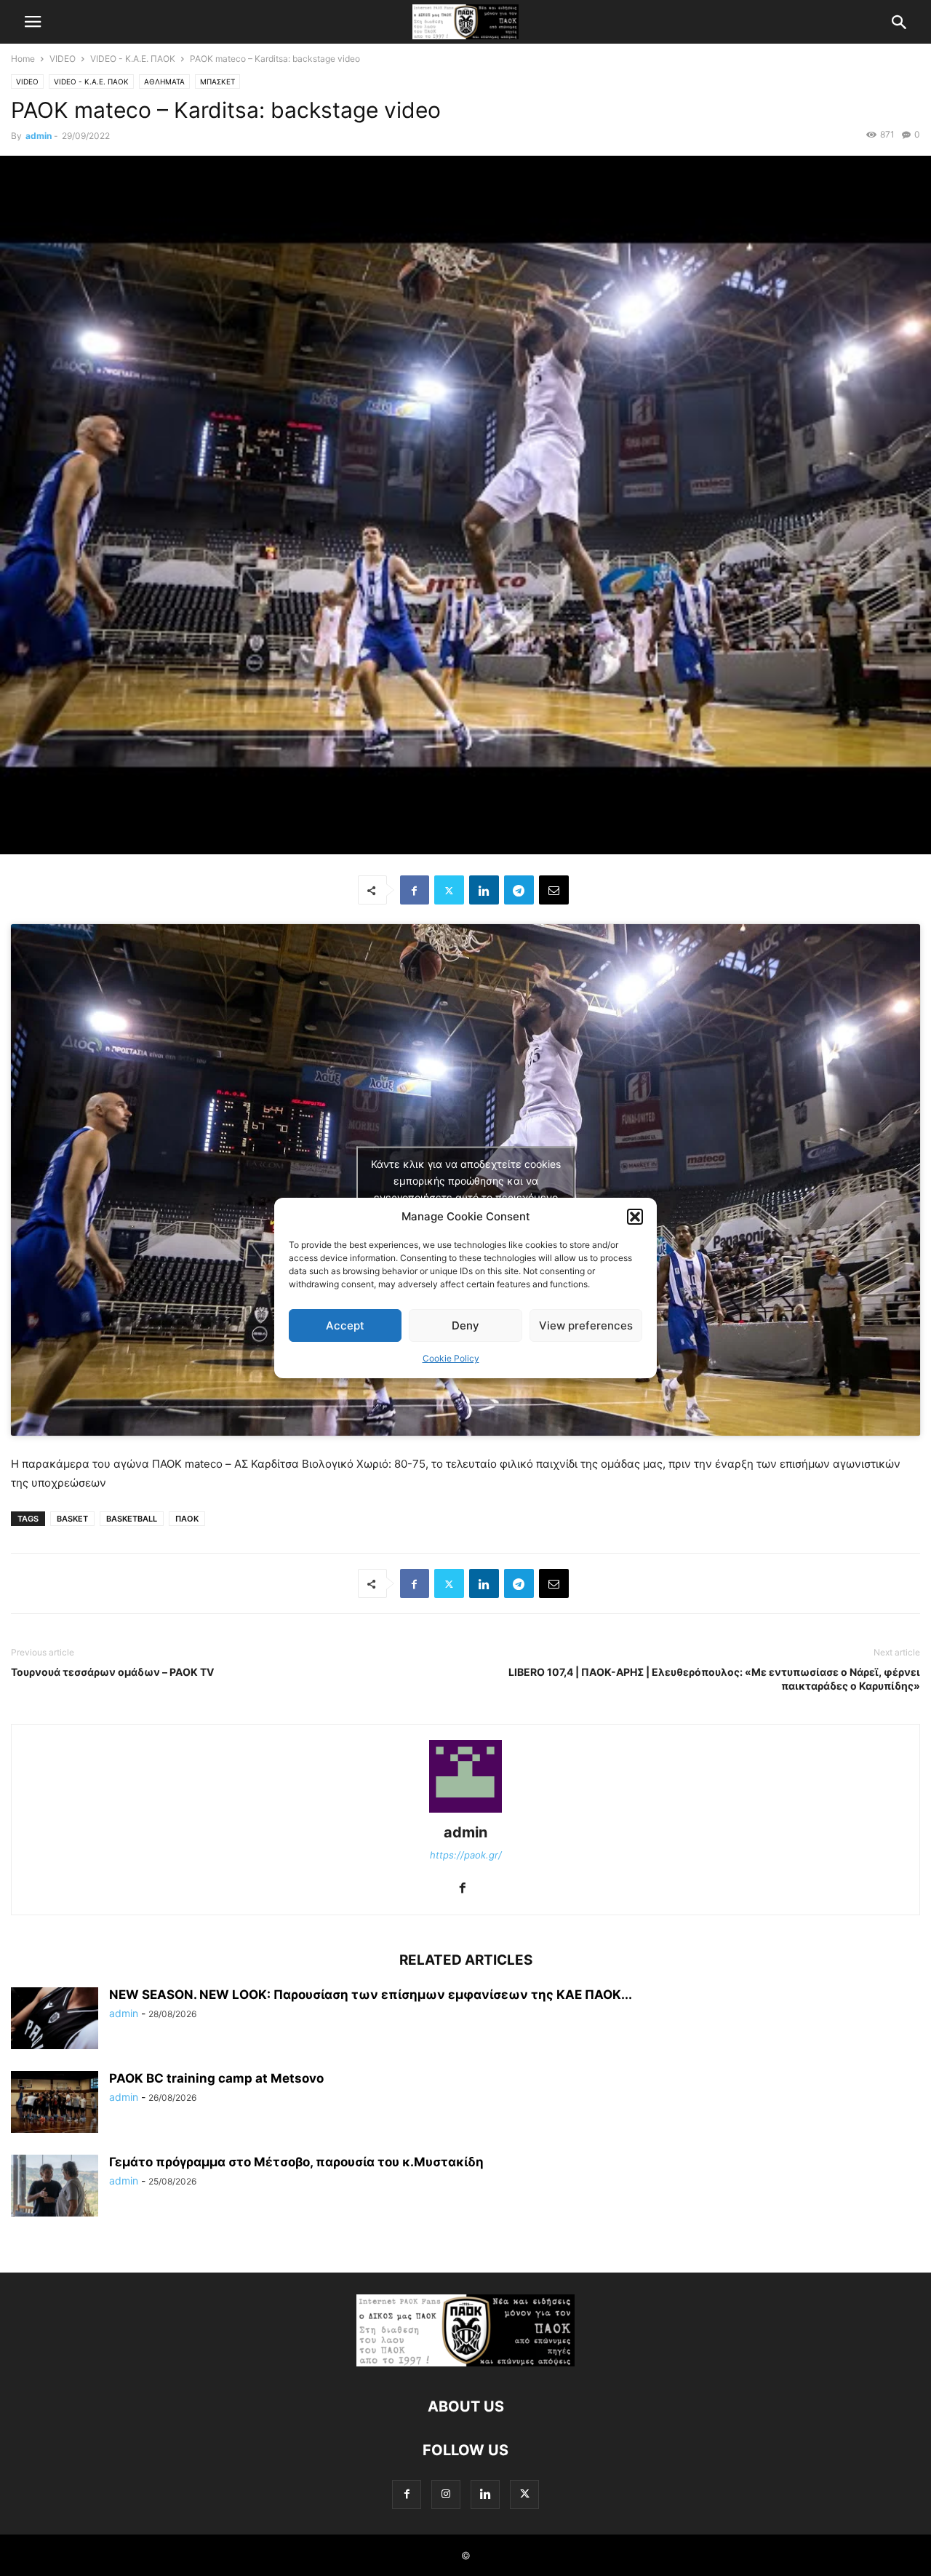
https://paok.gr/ (466, 1855)
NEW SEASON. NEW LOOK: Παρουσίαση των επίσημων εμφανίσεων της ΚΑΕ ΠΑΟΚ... (371, 1995)
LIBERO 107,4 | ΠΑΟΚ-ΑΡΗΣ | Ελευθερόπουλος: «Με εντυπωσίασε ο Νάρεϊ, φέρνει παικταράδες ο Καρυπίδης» (714, 1679)
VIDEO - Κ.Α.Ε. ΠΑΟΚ (133, 59)
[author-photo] (465, 1812)
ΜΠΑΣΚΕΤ (217, 82)
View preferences (586, 1325)
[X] (449, 890)
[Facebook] (415, 890)
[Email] (554, 890)
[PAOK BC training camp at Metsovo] (55, 2104)
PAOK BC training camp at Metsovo (216, 2078)
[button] (635, 1217)
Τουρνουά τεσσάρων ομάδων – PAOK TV (112, 1672)
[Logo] (465, 2362)
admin (39, 136)
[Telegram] (519, 890)
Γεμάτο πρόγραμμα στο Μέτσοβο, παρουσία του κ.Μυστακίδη (296, 2162)
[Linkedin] (484, 890)
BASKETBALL (132, 1519)
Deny (465, 1325)
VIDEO (63, 59)
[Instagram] (446, 2494)
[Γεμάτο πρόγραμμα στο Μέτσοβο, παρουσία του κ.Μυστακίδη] (55, 2187)
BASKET (72, 1519)
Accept (345, 1325)
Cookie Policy (451, 1358)
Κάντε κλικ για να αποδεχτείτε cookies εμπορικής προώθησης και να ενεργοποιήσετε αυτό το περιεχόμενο (466, 1180)
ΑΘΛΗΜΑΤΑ (164, 82)
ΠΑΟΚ (187, 1519)
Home (23, 59)
